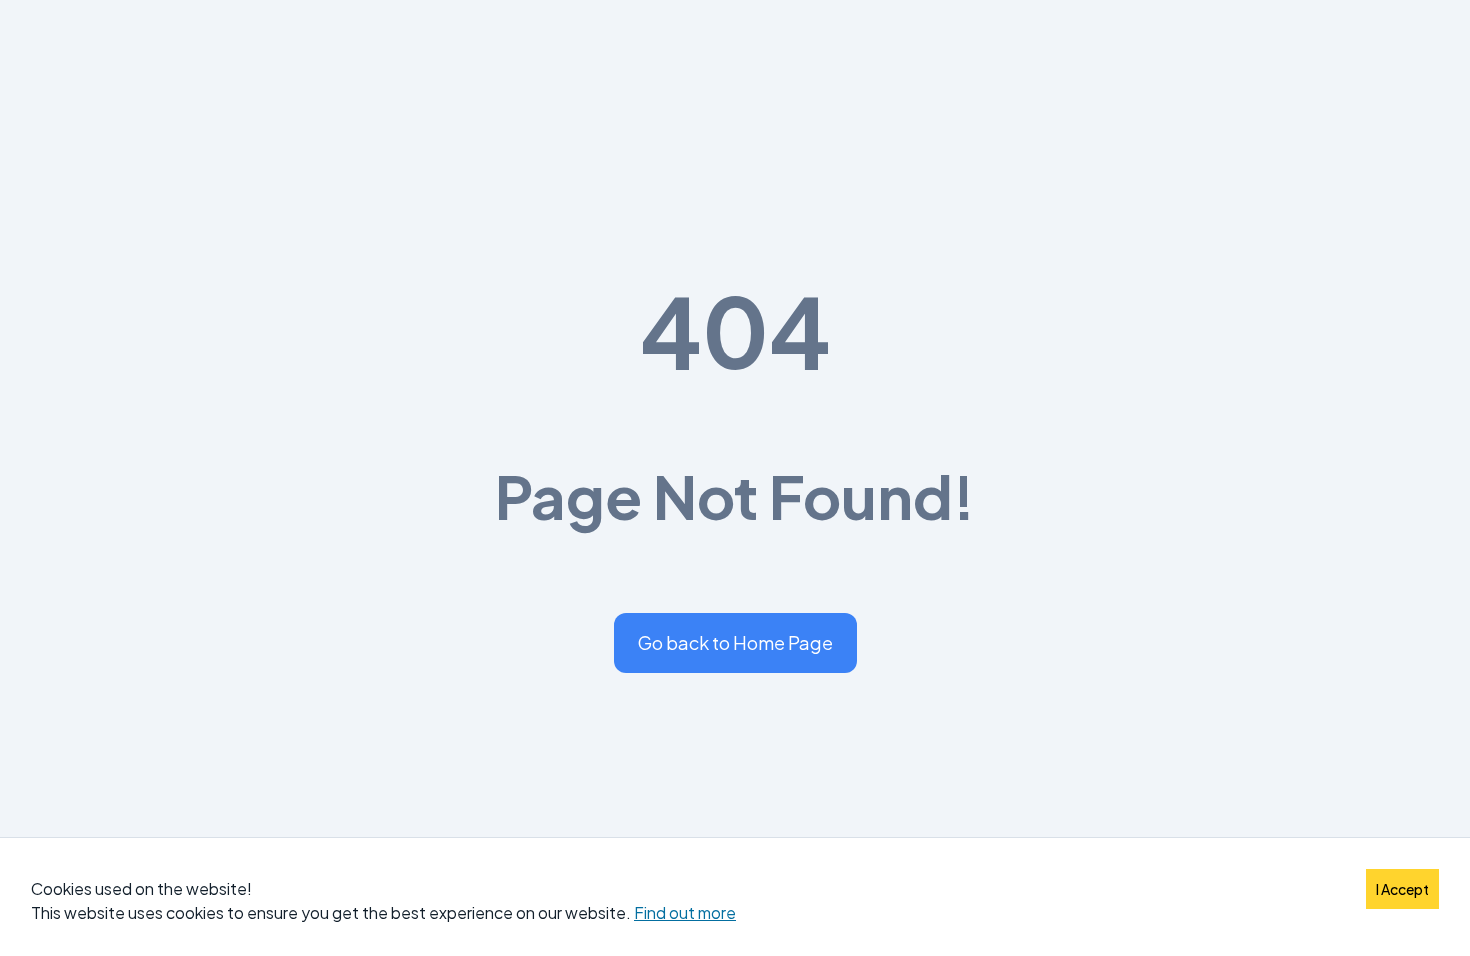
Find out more (685, 912)
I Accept (1402, 889)
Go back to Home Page (735, 642)
